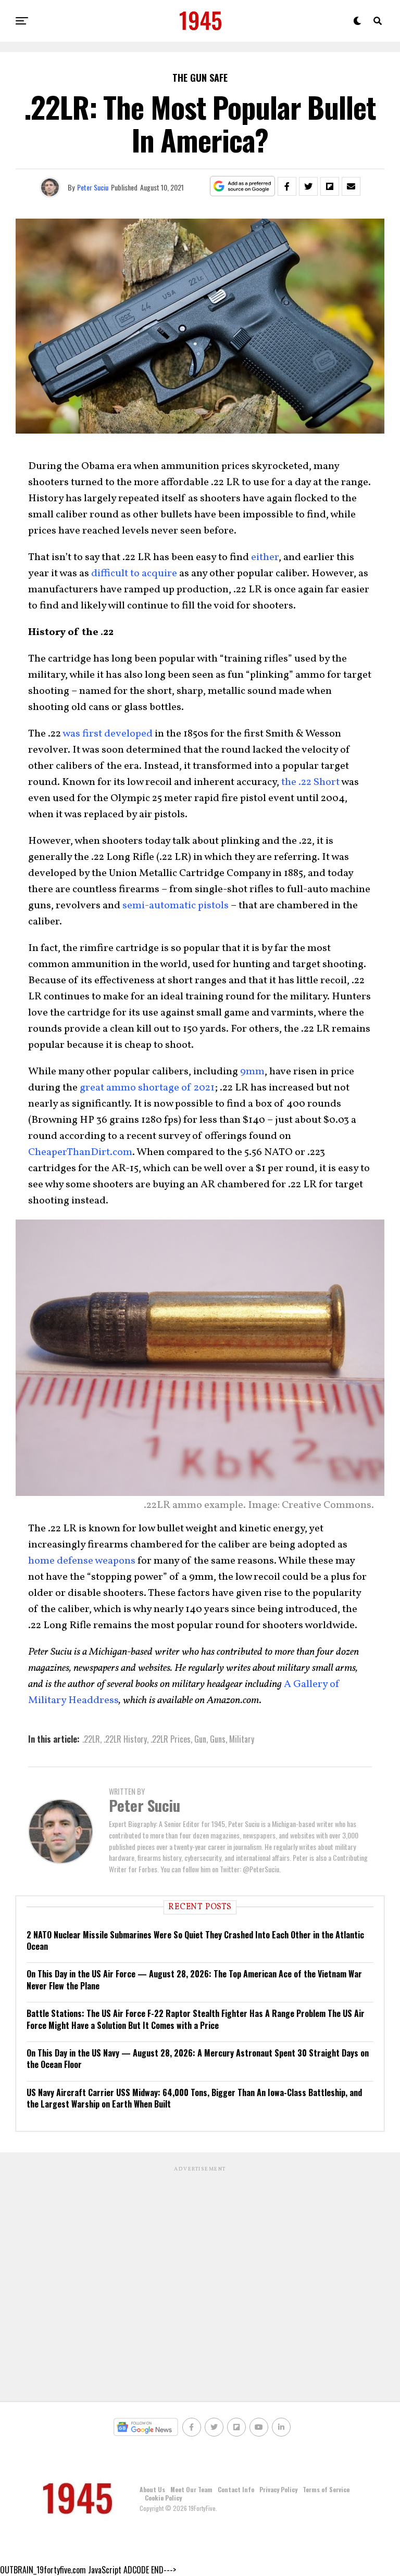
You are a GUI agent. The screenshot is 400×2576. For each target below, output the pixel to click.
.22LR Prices (171, 1739)
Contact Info (236, 2489)
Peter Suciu (93, 187)
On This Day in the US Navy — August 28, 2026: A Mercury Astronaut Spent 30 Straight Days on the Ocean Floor (198, 2059)
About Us (152, 2489)
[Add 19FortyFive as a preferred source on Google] (242, 187)
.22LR (91, 1739)
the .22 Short (310, 782)
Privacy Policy (278, 2489)
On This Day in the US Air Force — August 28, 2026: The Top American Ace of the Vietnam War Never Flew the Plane (194, 1979)
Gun (200, 1739)
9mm (252, 1072)
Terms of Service (326, 2489)
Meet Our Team (191, 2489)
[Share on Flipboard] (330, 186)
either (265, 557)
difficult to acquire (134, 574)
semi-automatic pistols (176, 906)
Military (242, 1739)
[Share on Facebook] (287, 186)
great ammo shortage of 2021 (147, 1088)
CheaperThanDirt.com (80, 1152)
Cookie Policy (163, 2498)
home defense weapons (82, 1561)
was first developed (108, 734)
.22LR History (125, 1739)
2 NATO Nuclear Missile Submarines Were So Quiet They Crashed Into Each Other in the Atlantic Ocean (195, 1940)
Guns (218, 1739)
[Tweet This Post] (308, 186)
